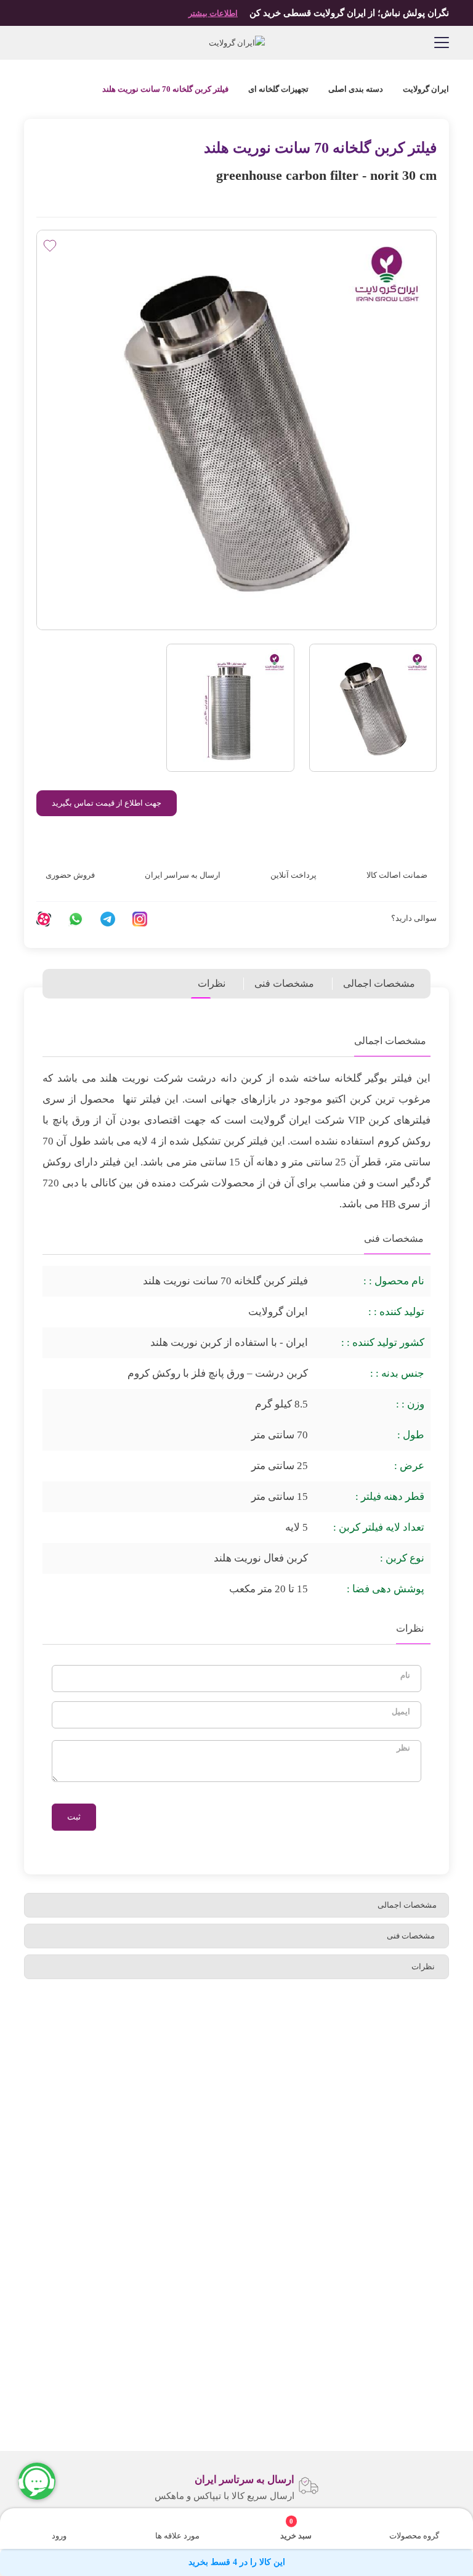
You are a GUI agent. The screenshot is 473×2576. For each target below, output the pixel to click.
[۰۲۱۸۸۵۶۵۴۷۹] (31, 43)
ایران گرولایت (425, 89)
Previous (455, 2485)
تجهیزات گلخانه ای (278, 89)
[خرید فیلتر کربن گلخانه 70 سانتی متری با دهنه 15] (373, 708)
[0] (304, 2521)
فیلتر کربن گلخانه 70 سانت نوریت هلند (165, 89)
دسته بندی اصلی (356, 89)
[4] (84, 197)
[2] (57, 197)
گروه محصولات (414, 2536)
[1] (43, 197)
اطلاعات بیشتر (213, 13)
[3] (70, 197)
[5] (97, 197)
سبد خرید (296, 2529)
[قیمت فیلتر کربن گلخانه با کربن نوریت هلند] (230, 708)
